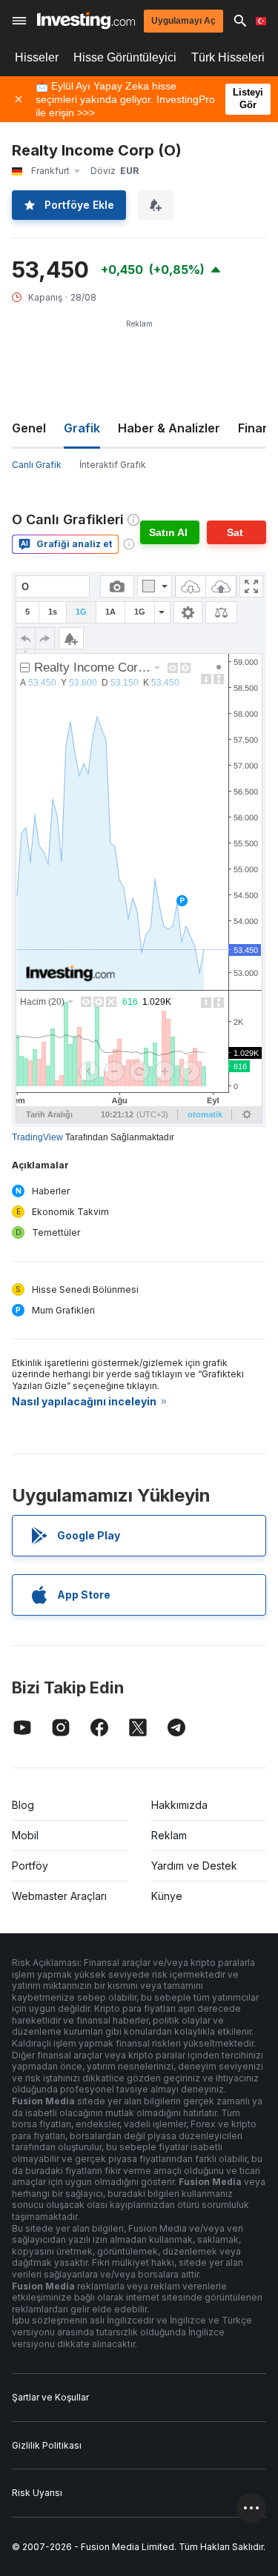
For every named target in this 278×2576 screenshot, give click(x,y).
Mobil (25, 1835)
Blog (23, 1805)
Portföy (30, 1866)
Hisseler (37, 57)
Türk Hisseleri (228, 57)
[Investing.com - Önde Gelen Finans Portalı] (86, 20)
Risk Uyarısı (37, 2493)
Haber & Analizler (169, 428)
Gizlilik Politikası (47, 2445)
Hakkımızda (179, 1805)
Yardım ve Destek (194, 1866)
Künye (167, 1896)
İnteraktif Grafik (113, 465)
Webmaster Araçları (59, 1896)
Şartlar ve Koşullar (50, 2397)
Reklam (169, 1835)
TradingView (37, 1137)
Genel (29, 428)
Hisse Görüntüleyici (125, 57)
